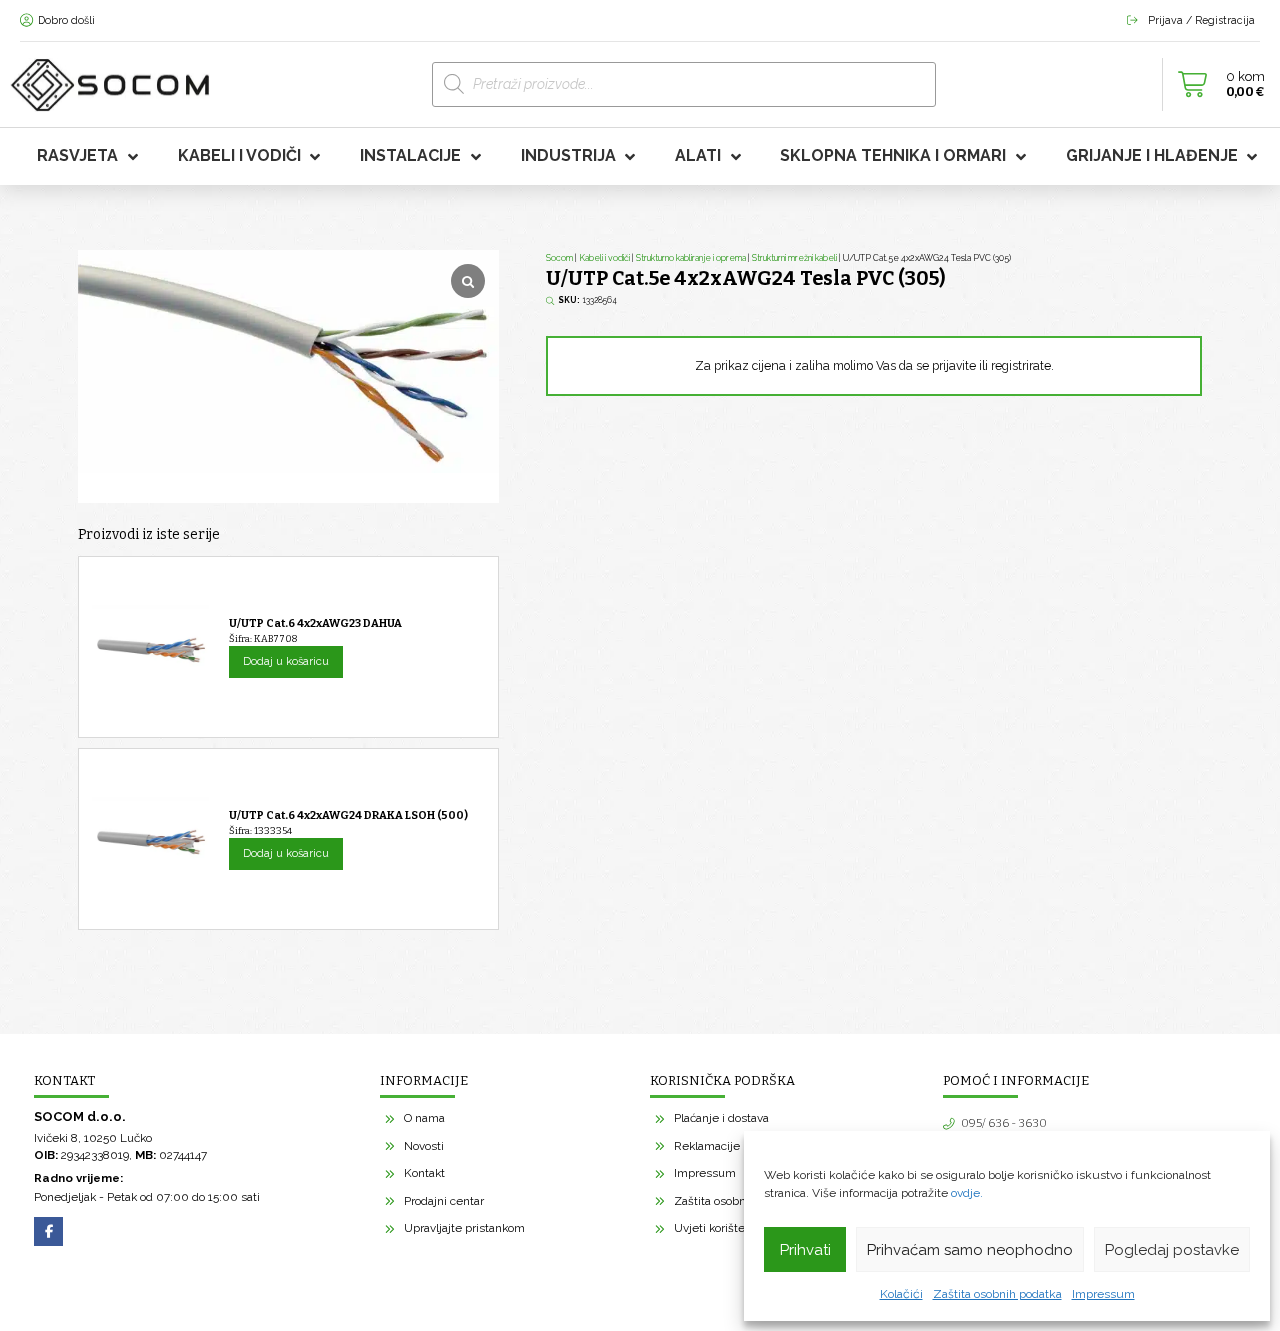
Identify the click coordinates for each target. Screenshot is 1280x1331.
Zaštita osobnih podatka (997, 1294)
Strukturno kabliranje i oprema (691, 258)
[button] (1216, 85)
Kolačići (901, 1294)
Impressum (1103, 1294)
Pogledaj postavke (1172, 1250)
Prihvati (805, 1250)
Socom (559, 258)
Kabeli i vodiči (604, 258)
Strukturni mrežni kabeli (794, 258)
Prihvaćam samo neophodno (970, 1250)
